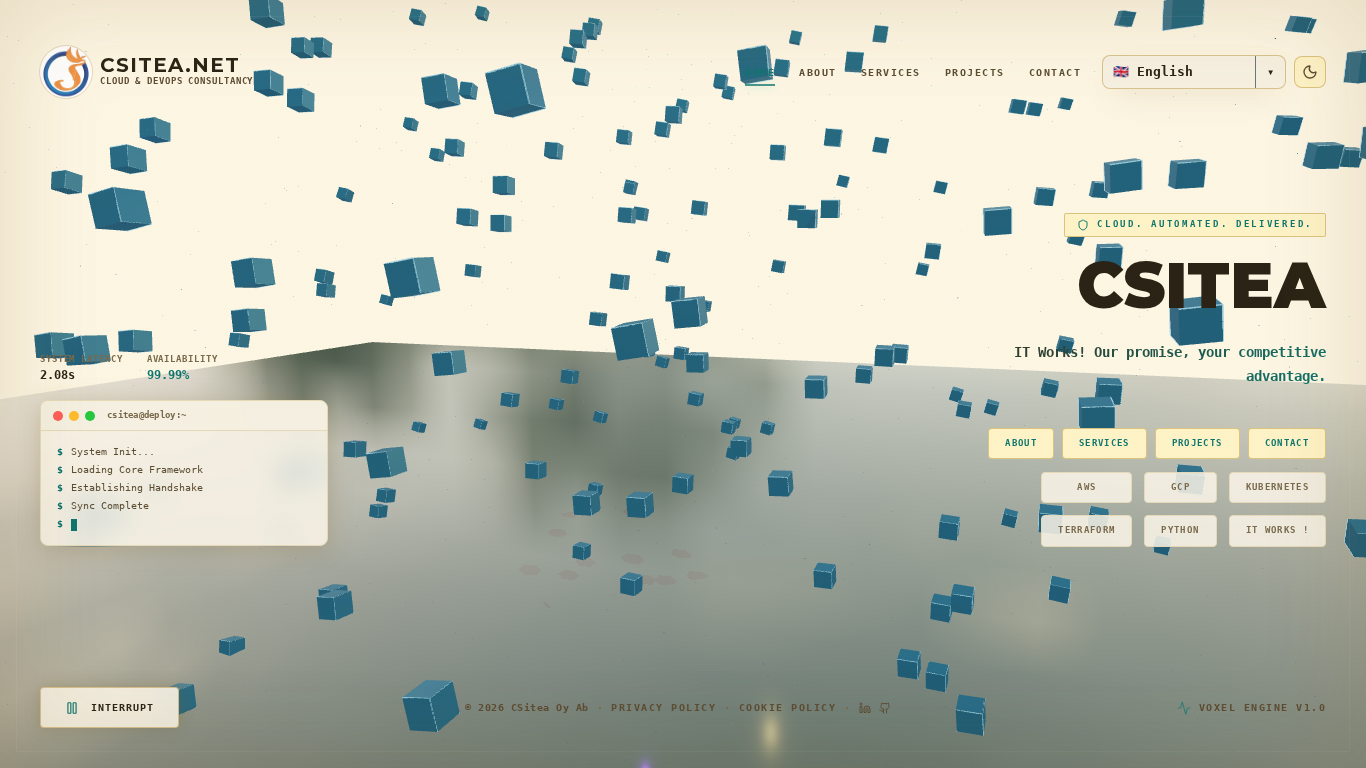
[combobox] (1179, 72)
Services (891, 72)
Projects (975, 72)
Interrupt (122, 707)
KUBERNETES (1278, 487)
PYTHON (1180, 530)
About (818, 72)
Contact (1055, 72)
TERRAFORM (1086, 530)
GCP (1180, 487)
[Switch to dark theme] (1310, 72)
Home (760, 72)
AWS (1086, 487)
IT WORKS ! (1278, 530)
